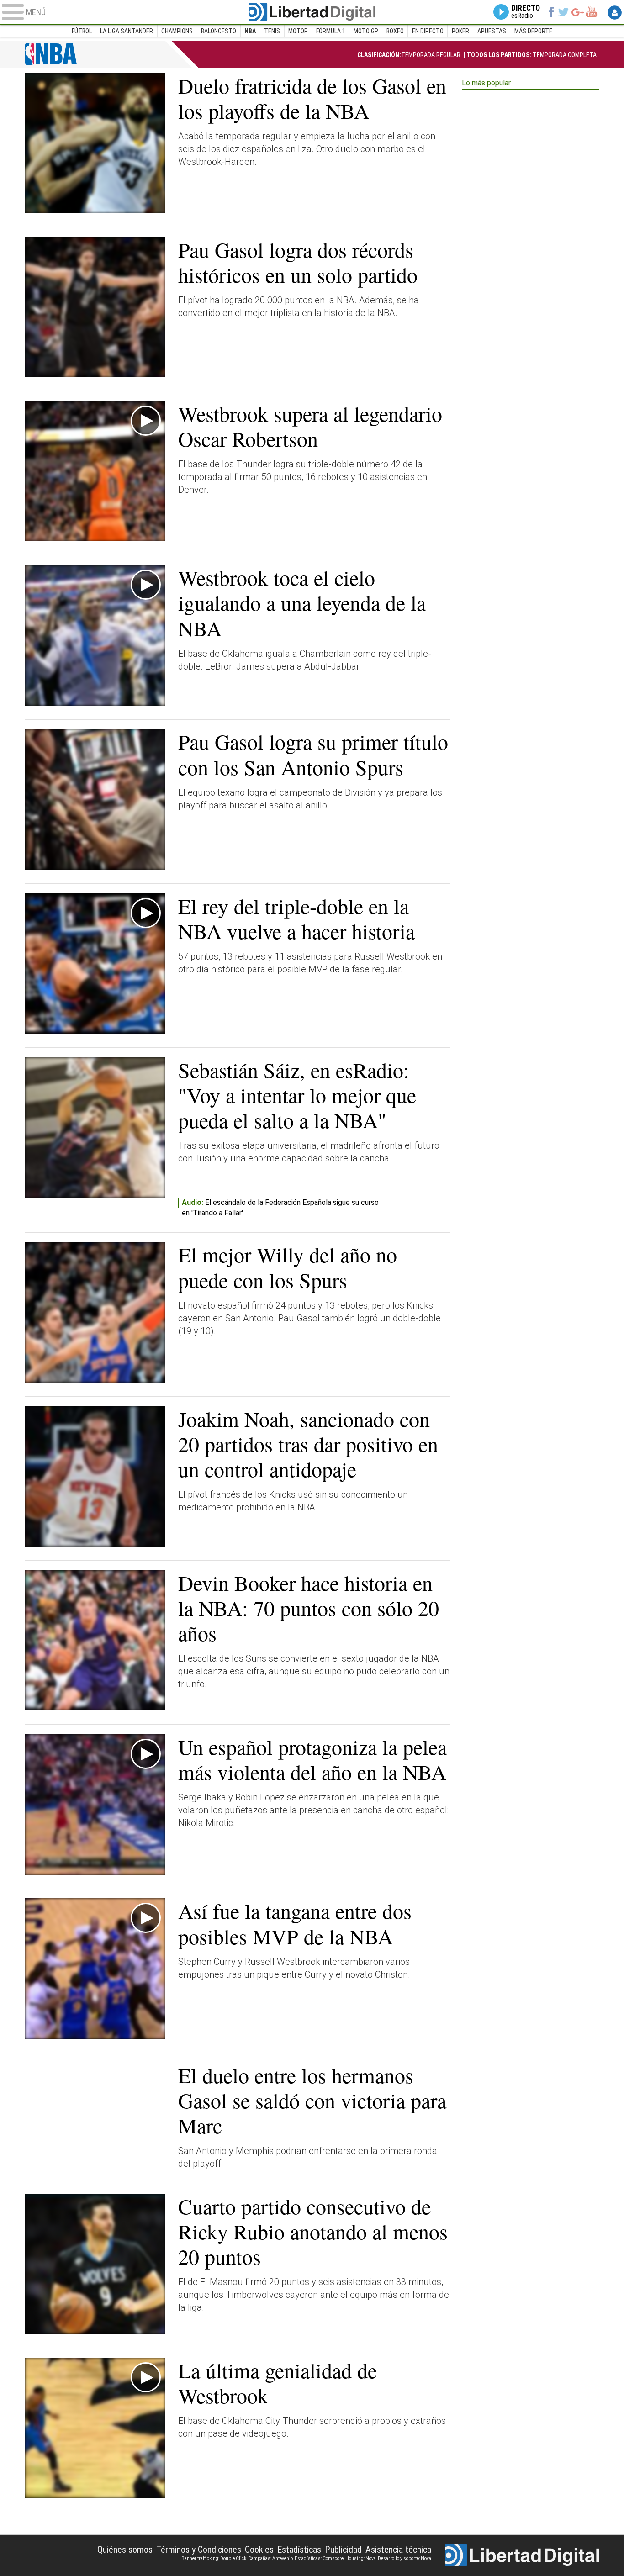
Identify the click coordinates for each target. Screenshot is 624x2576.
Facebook (551, 12)
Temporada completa (532, 55)
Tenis (272, 31)
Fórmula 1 (331, 31)
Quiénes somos (125, 2550)
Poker (460, 31)
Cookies (259, 2550)
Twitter (563, 12)
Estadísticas (299, 2550)
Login (615, 12)
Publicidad (343, 2550)
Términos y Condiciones (199, 2550)
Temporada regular (409, 55)
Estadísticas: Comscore (319, 2558)
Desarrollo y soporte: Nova (405, 2558)
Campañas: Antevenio (270, 2558)
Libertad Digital (312, 12)
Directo (526, 12)
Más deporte (533, 31)
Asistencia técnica (398, 2550)
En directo (428, 31)
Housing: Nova (361, 2558)
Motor (298, 31)
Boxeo (395, 31)
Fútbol (82, 31)
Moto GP (366, 31)
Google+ (578, 12)
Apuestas (492, 31)
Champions (177, 31)
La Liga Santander (127, 31)
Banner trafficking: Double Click (214, 2558)
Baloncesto (219, 31)
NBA (250, 31)
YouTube (591, 12)
